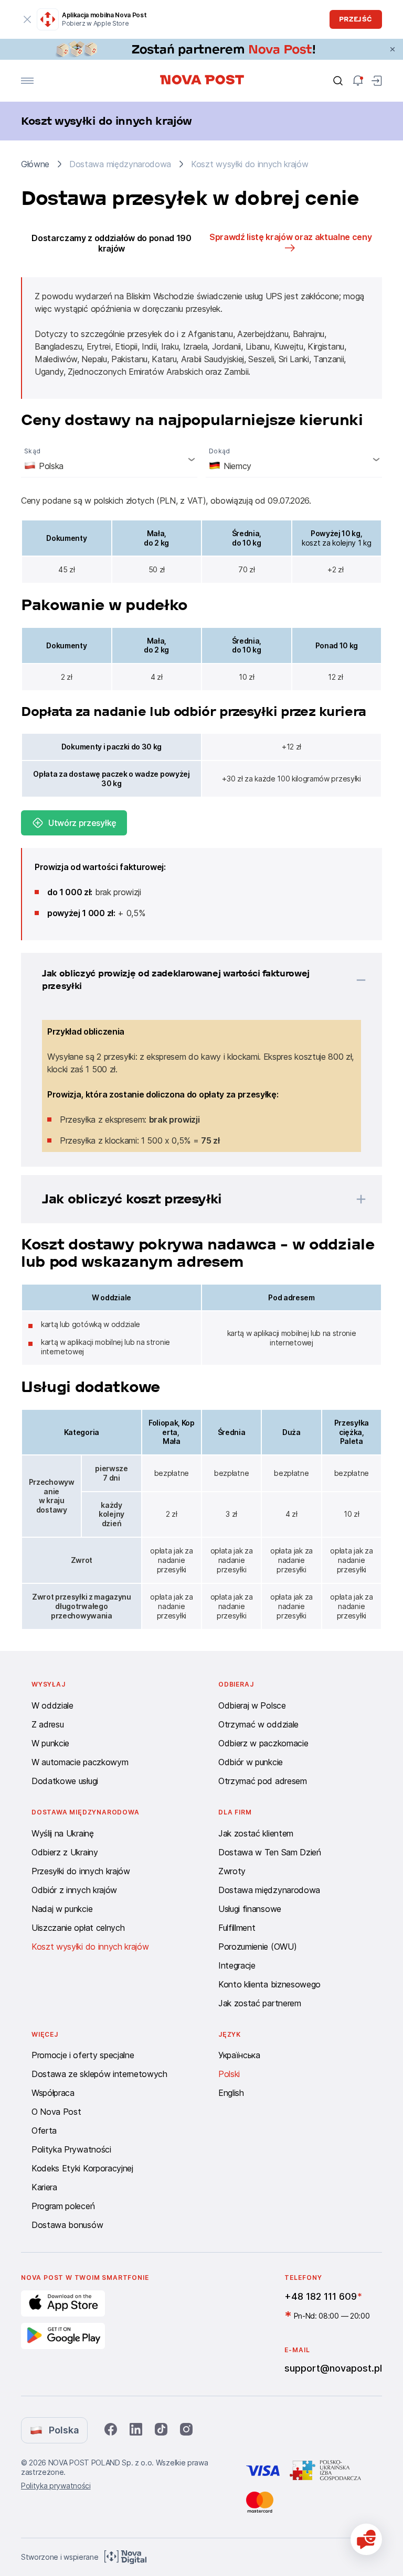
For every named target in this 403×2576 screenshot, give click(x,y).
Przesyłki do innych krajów (81, 1871)
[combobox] (109, 459)
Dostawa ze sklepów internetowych (99, 2074)
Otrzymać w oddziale (258, 1724)
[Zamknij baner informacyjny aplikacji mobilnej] (27, 19)
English (231, 2093)
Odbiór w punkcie (251, 1762)
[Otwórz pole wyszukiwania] (338, 81)
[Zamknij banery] (393, 49)
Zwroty (232, 1871)
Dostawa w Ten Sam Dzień (270, 1852)
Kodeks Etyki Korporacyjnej (82, 2168)
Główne (35, 164)
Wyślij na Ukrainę (63, 1833)
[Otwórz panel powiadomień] (358, 81)
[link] (201, 49)
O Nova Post (56, 2112)
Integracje (237, 1965)
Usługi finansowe (250, 1909)
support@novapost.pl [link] (333, 2368)
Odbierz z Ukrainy (65, 1852)
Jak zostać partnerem (260, 2003)
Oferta (44, 2131)
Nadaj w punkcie (62, 1909)
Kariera (44, 2187)
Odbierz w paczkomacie (263, 1743)
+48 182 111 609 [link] (321, 2296)
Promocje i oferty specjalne (83, 2055)
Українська (239, 2055)
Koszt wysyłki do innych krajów (90, 1947)
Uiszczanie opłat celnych (78, 1928)
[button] (188, 980)
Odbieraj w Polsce (252, 1705)
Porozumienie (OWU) (257, 1947)
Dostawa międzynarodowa (269, 1890)
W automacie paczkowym (80, 1762)
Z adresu (47, 1724)
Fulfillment (237, 1928)
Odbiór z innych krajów (74, 1890)
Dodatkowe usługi (65, 1781)
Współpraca (53, 2093)
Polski (229, 2074)
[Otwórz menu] (27, 81)
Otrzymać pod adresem (263, 1781)
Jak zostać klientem (256, 1833)
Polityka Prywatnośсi (71, 2149)
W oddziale (52, 1705)
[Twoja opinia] (366, 2539)
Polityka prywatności (56, 2486)
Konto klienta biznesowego (269, 1984)
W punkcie (50, 1743)
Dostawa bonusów (67, 2225)
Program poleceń (63, 2206)
